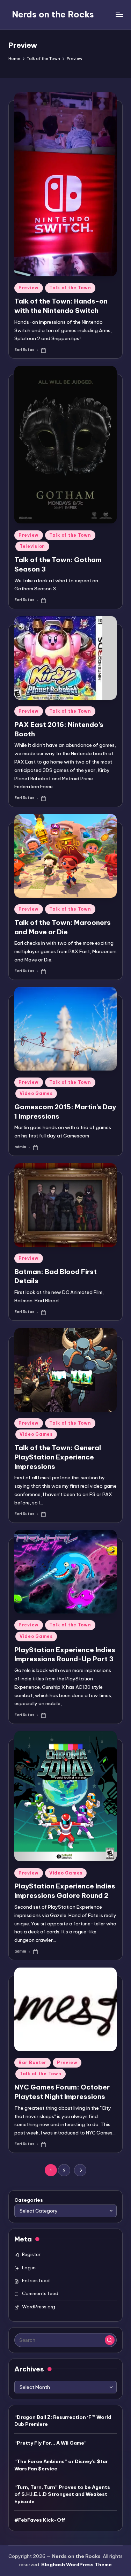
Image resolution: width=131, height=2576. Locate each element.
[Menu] (119, 14)
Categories (29, 2200)
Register (31, 2254)
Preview (29, 288)
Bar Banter (32, 2063)
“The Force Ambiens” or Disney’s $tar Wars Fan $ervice (61, 2465)
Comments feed (40, 2293)
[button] (80, 2170)
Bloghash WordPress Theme (77, 2564)
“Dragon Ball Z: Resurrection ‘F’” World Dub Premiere (63, 2421)
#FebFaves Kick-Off (40, 2520)
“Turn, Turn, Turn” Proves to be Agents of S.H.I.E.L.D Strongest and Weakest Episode (62, 2494)
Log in (29, 2268)
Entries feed (36, 2280)
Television (32, 546)
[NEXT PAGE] (80, 2170)
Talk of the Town (70, 288)
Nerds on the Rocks (53, 14)
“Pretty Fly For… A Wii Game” (50, 2443)
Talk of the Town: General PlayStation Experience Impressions (58, 1457)
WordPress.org (39, 2307)
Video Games (36, 1093)
